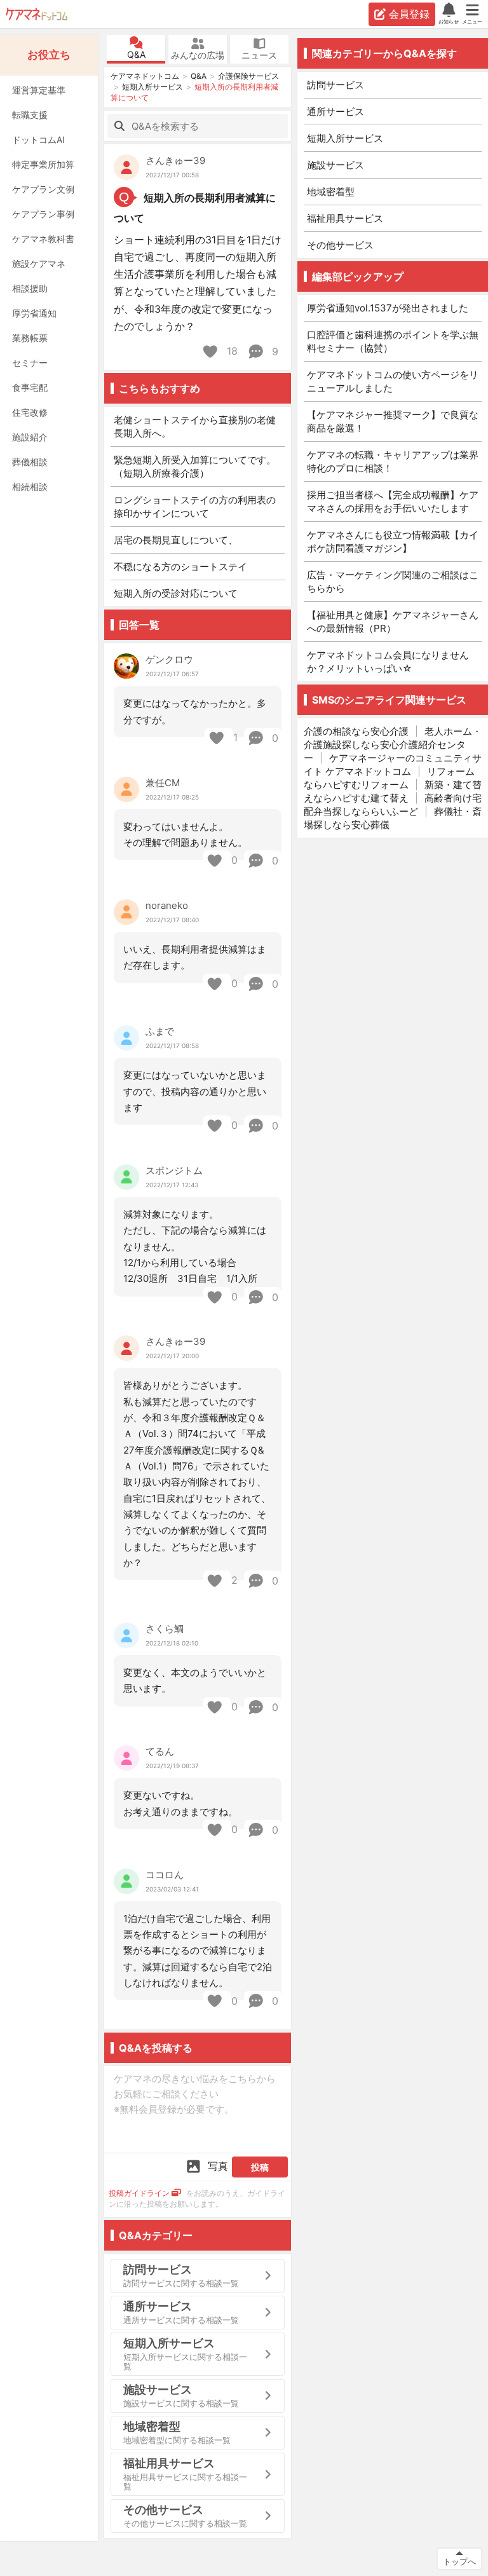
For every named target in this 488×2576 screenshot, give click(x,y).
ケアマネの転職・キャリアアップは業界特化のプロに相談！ (393, 461)
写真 (218, 2166)
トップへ (459, 2561)
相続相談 (30, 487)
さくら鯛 (165, 1629)
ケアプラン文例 (43, 189)
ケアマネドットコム (37, 14)
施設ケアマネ (39, 263)
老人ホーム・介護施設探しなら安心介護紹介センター (393, 745)
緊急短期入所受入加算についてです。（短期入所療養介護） (195, 467)
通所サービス (335, 112)
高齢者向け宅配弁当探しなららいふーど (393, 805)
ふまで (160, 1031)
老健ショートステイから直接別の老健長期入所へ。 (195, 426)
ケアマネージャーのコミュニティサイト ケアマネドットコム (393, 765)
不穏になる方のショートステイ (180, 567)
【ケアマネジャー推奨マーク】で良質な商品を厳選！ (393, 421)
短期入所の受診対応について (176, 593)
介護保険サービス (248, 76)
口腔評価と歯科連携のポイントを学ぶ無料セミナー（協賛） (393, 341)
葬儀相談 (30, 462)
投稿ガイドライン (139, 2193)
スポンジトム (174, 1170)
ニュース (259, 55)
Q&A (136, 54)
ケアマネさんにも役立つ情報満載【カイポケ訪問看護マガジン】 (393, 542)
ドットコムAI (38, 140)
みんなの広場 (198, 55)
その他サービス (340, 245)
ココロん (165, 1875)
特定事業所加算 (43, 164)
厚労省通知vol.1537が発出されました (388, 308)
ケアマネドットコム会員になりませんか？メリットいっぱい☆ (388, 662)
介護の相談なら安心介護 (356, 731)
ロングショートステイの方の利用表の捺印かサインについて (195, 507)
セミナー (30, 363)
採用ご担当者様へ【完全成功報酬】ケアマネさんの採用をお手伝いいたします (393, 501)
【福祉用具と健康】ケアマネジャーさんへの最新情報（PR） (393, 622)
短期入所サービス (152, 87)
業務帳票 (30, 338)
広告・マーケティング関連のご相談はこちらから (393, 582)
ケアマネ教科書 (43, 239)
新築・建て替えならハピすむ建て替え (393, 791)
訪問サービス (335, 85)
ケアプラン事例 (43, 214)
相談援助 (30, 288)
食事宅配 (30, 387)
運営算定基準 (39, 90)
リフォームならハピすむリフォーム (389, 778)
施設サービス (335, 165)
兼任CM (163, 783)
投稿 (260, 2167)
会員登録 (409, 14)
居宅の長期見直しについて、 (176, 540)
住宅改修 (30, 412)
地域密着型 (331, 192)
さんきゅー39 (175, 160)
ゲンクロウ (169, 659)
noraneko (167, 905)
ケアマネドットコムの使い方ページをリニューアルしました (393, 381)
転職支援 (30, 115)
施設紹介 (30, 437)
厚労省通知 (34, 313)
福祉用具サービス (345, 218)
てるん (160, 1751)
